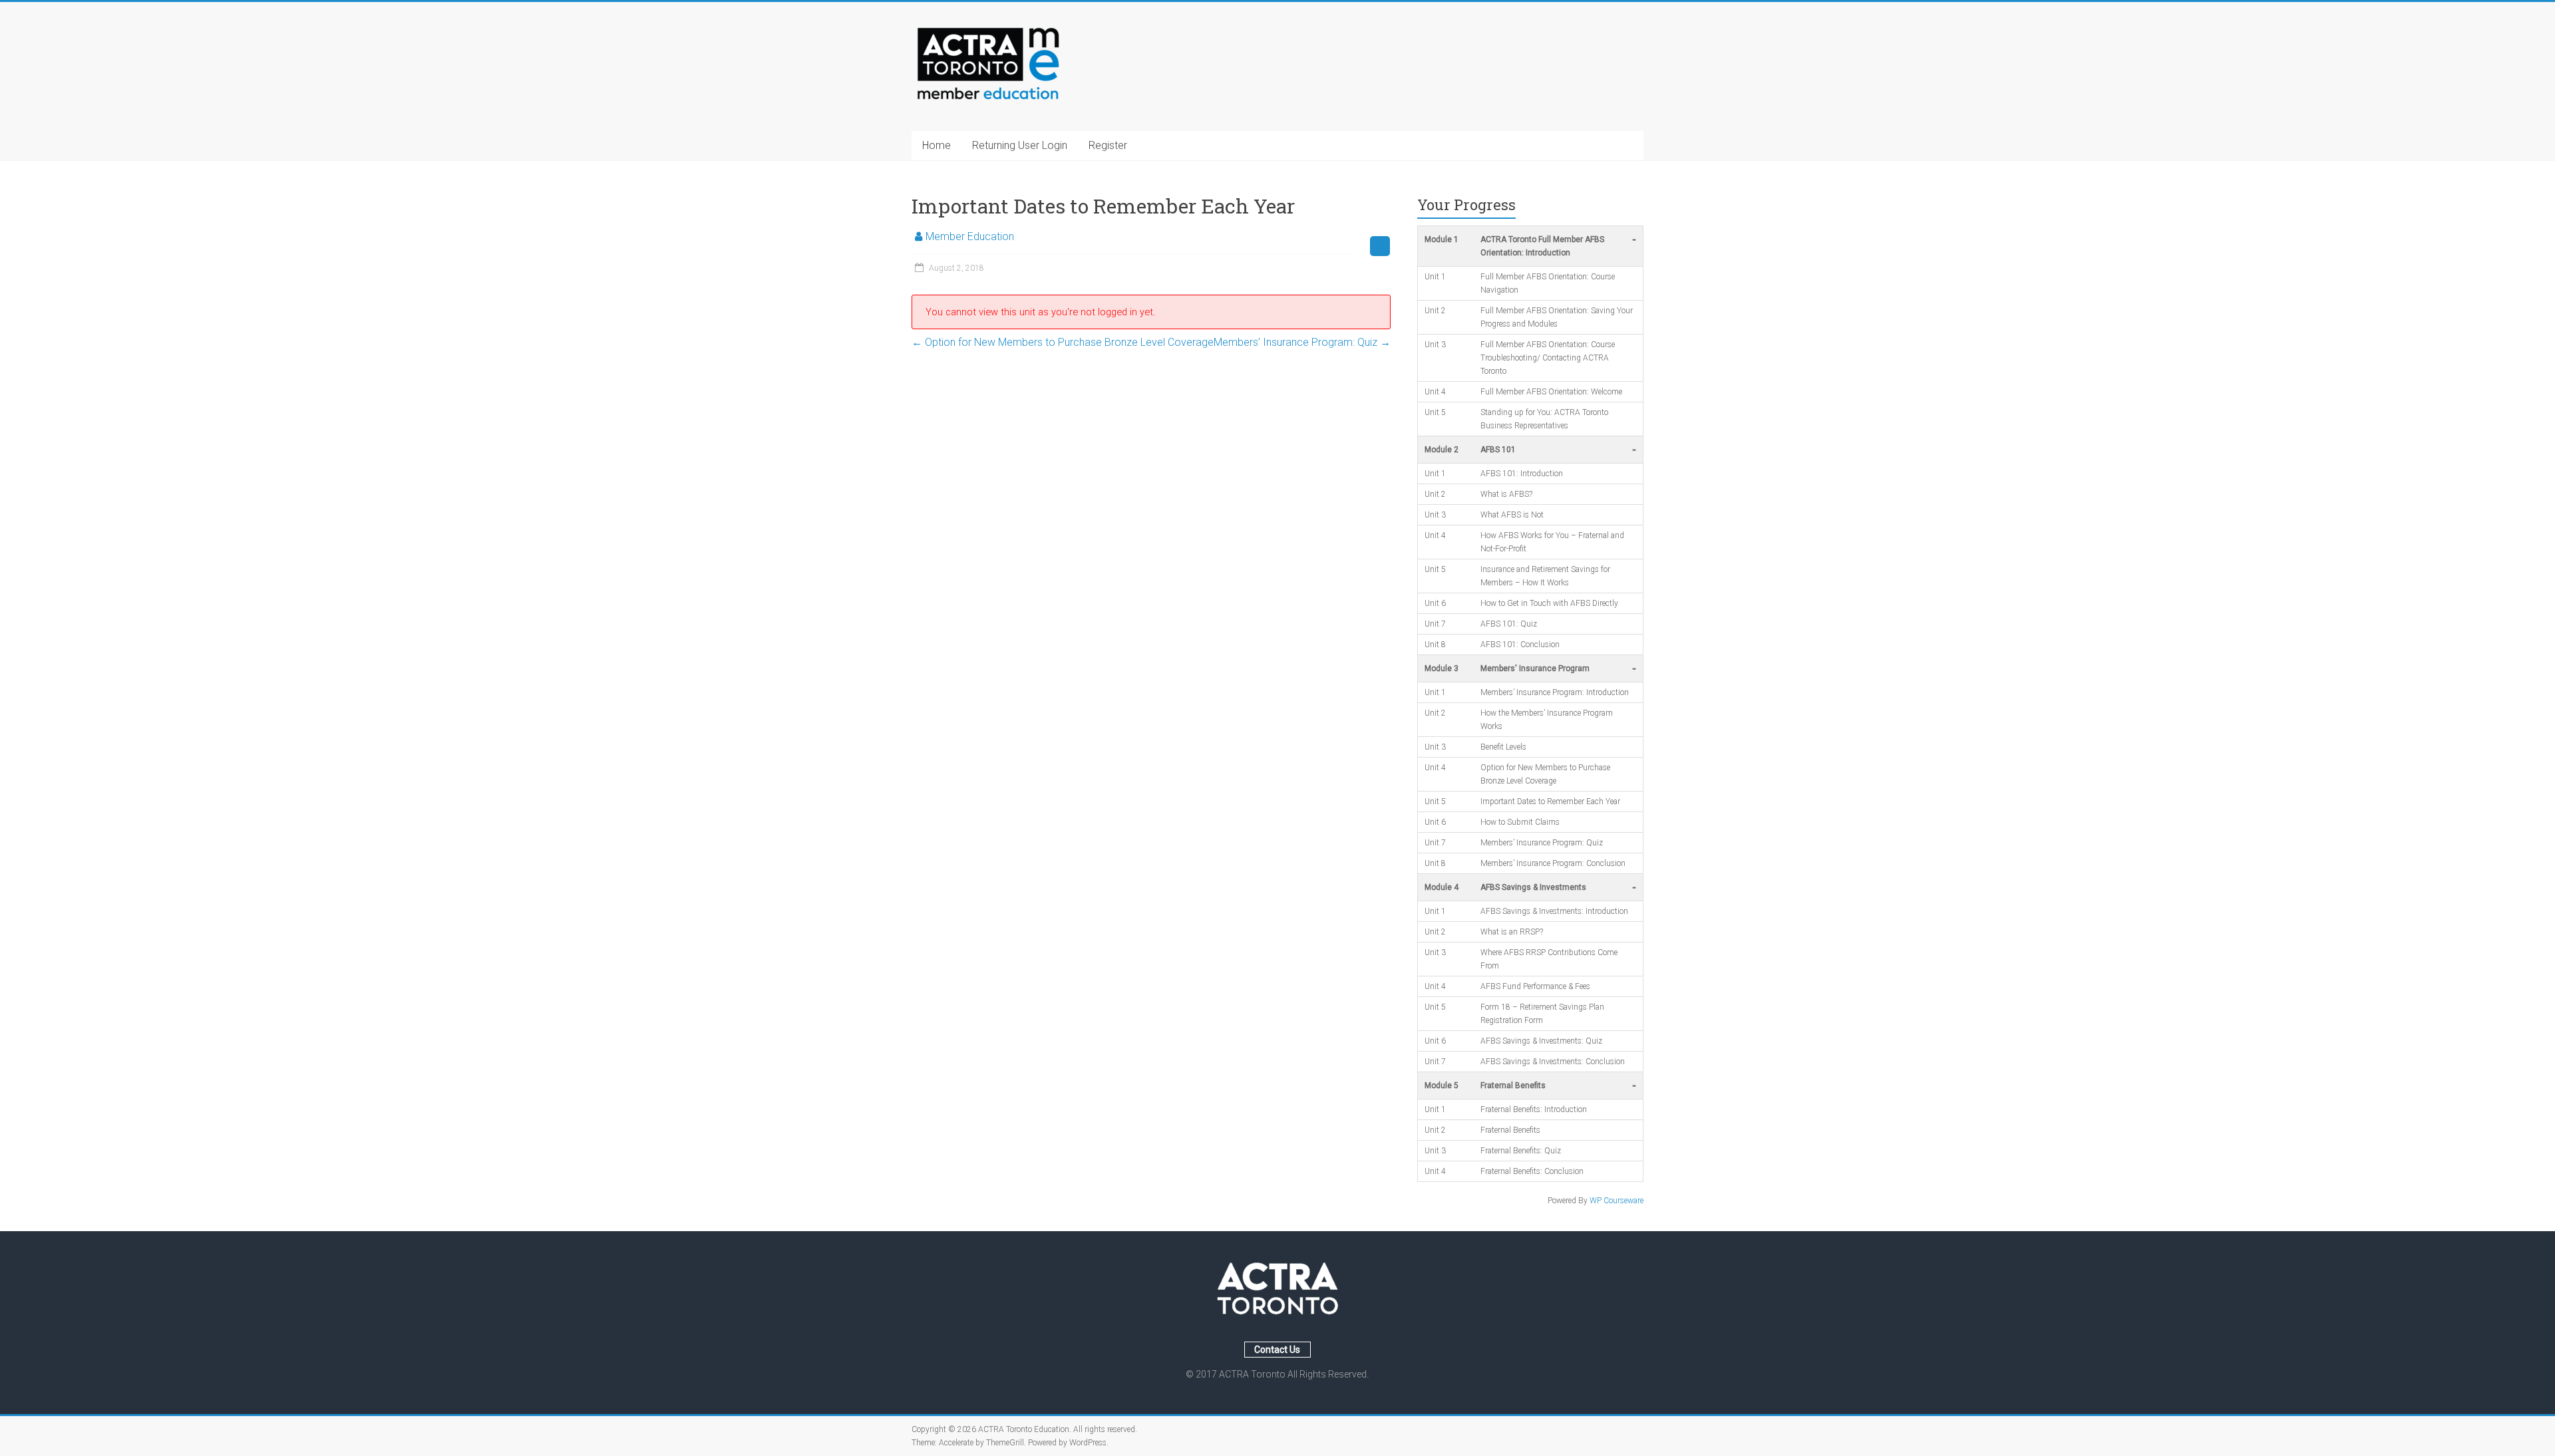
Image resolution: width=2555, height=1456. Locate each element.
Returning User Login (1020, 145)
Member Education (970, 236)
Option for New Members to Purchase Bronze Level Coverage (1063, 342)
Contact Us (1277, 1350)
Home (937, 145)
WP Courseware (1617, 1201)
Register (1108, 145)
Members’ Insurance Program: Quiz (1302, 342)
